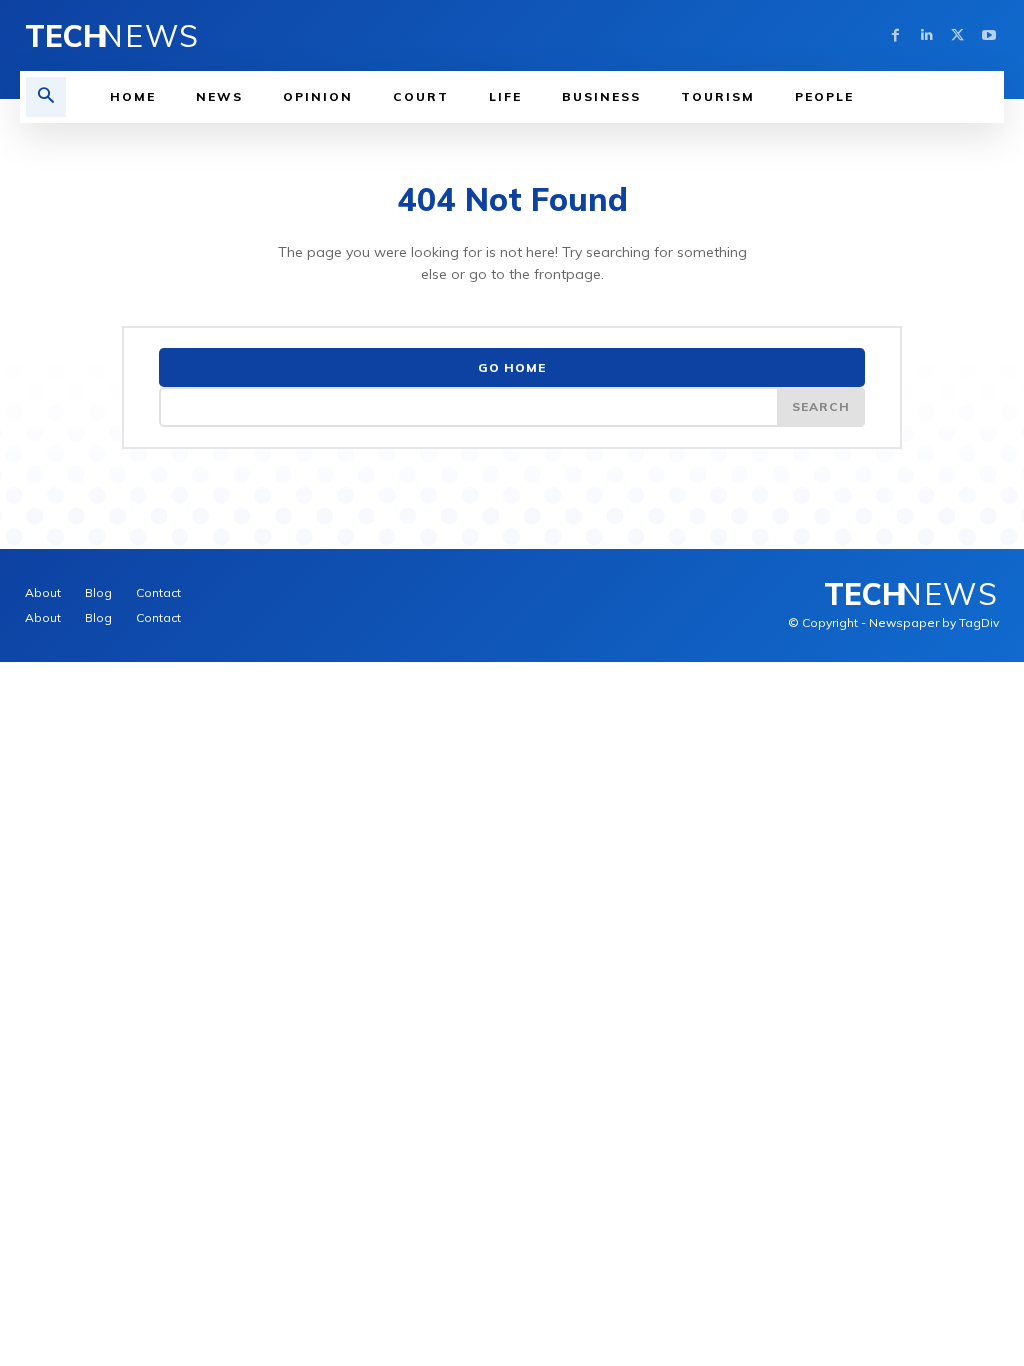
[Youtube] (988, 35)
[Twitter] (957, 35)
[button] (46, 97)
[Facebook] (895, 35)
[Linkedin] (926, 35)
